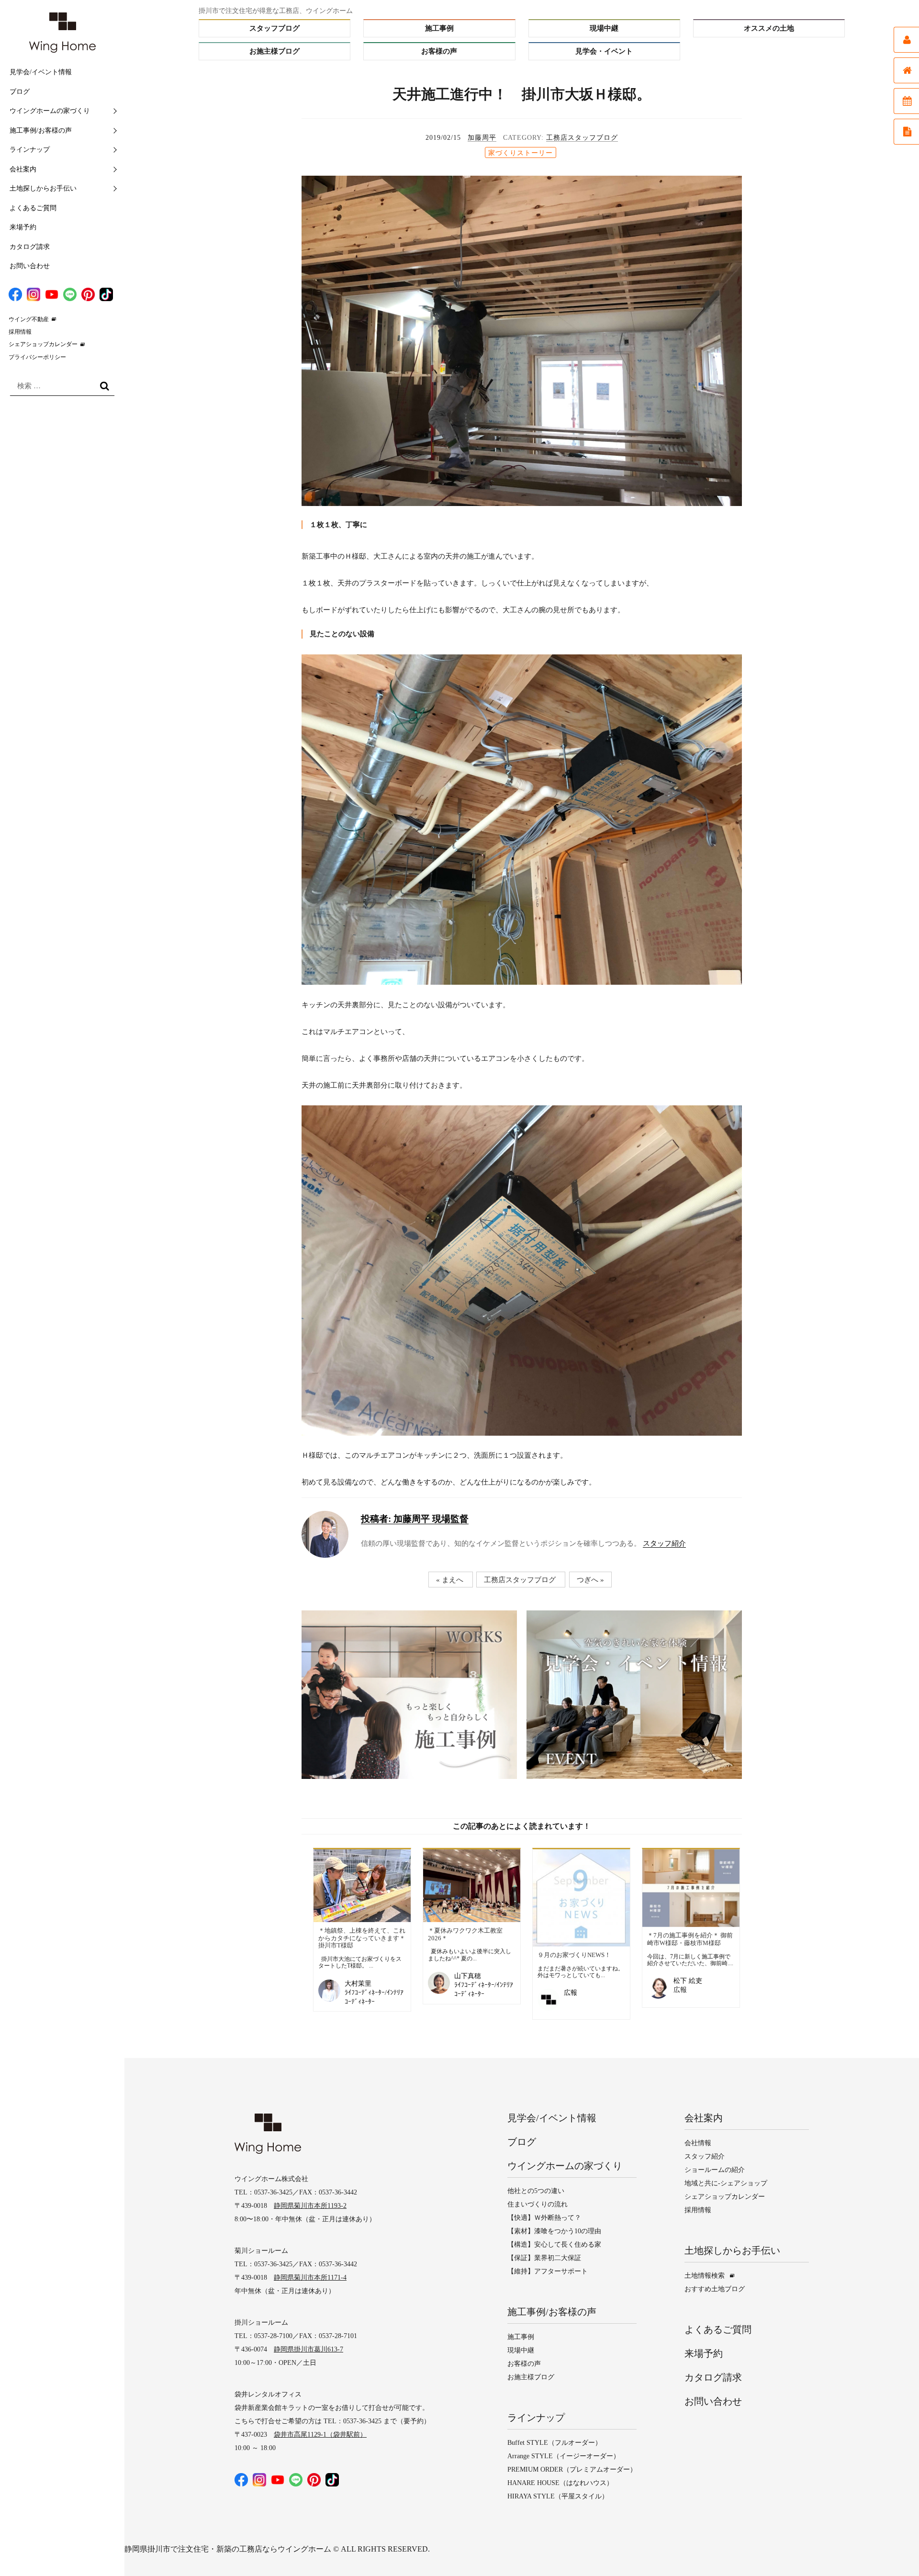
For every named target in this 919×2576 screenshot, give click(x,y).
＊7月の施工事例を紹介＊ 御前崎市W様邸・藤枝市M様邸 (690, 1939)
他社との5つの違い (536, 2191)
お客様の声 (439, 51)
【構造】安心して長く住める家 (554, 2244)
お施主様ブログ (275, 51)
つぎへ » (590, 1579)
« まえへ (450, 1579)
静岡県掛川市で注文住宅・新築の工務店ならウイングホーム (228, 2549)
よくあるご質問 (33, 208)
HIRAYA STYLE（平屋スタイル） (558, 2496)
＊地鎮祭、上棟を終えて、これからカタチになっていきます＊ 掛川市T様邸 (362, 1938)
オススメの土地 (769, 28)
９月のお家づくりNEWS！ (574, 1955)
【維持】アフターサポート (548, 2271)
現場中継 (604, 28)
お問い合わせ (30, 266)
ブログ (20, 92)
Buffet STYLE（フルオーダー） (555, 2443)
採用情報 (20, 332)
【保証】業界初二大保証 (544, 2258)
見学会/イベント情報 (41, 72)
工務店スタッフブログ (582, 138)
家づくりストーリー (521, 153)
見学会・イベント (604, 51)
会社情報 (698, 2143)
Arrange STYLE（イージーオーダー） (564, 2456)
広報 (571, 1993)
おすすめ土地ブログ (715, 2289)
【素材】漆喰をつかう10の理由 (554, 2231)
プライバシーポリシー (37, 357)
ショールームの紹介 (715, 2170)
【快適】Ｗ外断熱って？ (544, 2218)
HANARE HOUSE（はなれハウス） (560, 2483)
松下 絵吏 (688, 1981)
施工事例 (439, 28)
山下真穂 (468, 1976)
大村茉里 (358, 1984)
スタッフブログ (275, 28)
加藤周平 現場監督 (415, 1519)
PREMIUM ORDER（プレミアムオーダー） (572, 2469)
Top (893, 2550)
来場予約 (23, 227)
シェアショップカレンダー (43, 344)
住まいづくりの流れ (538, 2204)
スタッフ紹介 (664, 1543)
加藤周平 (482, 138)
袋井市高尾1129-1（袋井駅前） (320, 2435)
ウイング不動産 (29, 319)
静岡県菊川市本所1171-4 (310, 2278)
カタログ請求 (30, 247)
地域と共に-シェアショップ (726, 2183)
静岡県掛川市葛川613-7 (308, 2349)
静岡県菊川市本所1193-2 (310, 2206)
